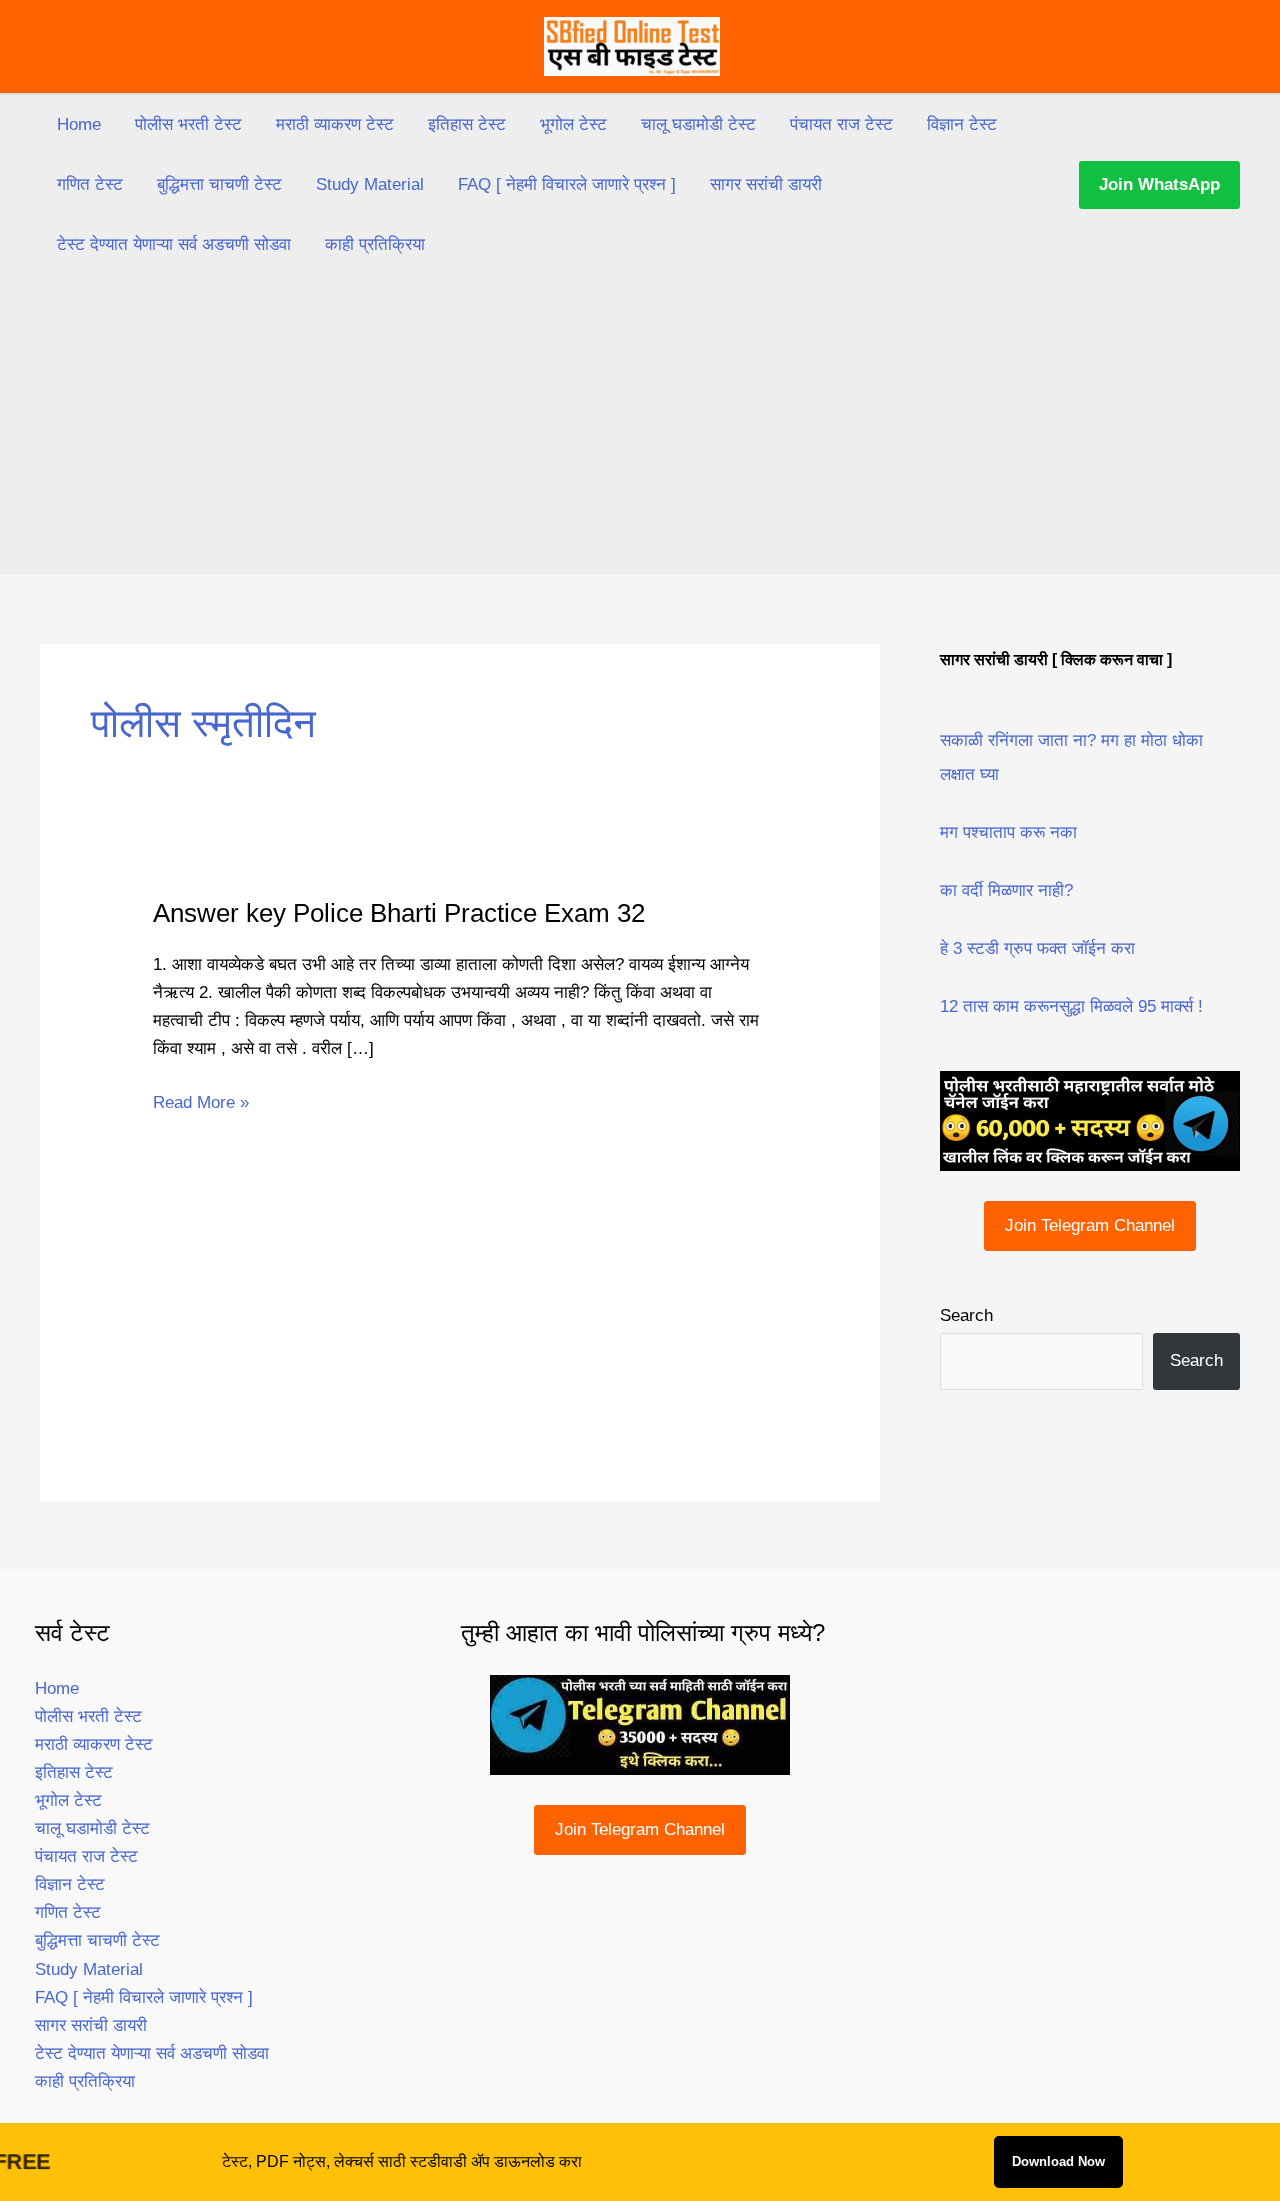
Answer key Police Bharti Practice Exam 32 (399, 913)
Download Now (1058, 2161)
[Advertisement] (640, 425)
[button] (1159, 185)
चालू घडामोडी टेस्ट (698, 124)
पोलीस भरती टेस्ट (188, 124)
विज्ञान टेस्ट (962, 124)
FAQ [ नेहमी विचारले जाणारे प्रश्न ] (567, 184)
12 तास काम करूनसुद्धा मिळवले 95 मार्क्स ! (1071, 1006)
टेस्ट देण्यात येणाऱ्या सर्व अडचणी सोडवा (174, 244)
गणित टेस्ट (90, 184)
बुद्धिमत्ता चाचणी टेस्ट (219, 184)
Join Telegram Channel (1090, 1225)
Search (966, 1315)
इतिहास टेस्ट (467, 124)
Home (79, 124)
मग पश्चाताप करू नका (1008, 832)
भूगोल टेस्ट (573, 124)
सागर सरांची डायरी (766, 184)
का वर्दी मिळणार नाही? (1006, 890)
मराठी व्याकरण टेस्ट (335, 124)
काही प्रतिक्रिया (375, 244)
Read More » (201, 1104)
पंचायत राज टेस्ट (841, 124)
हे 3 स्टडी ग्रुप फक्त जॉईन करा (1037, 948)
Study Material (370, 184)
